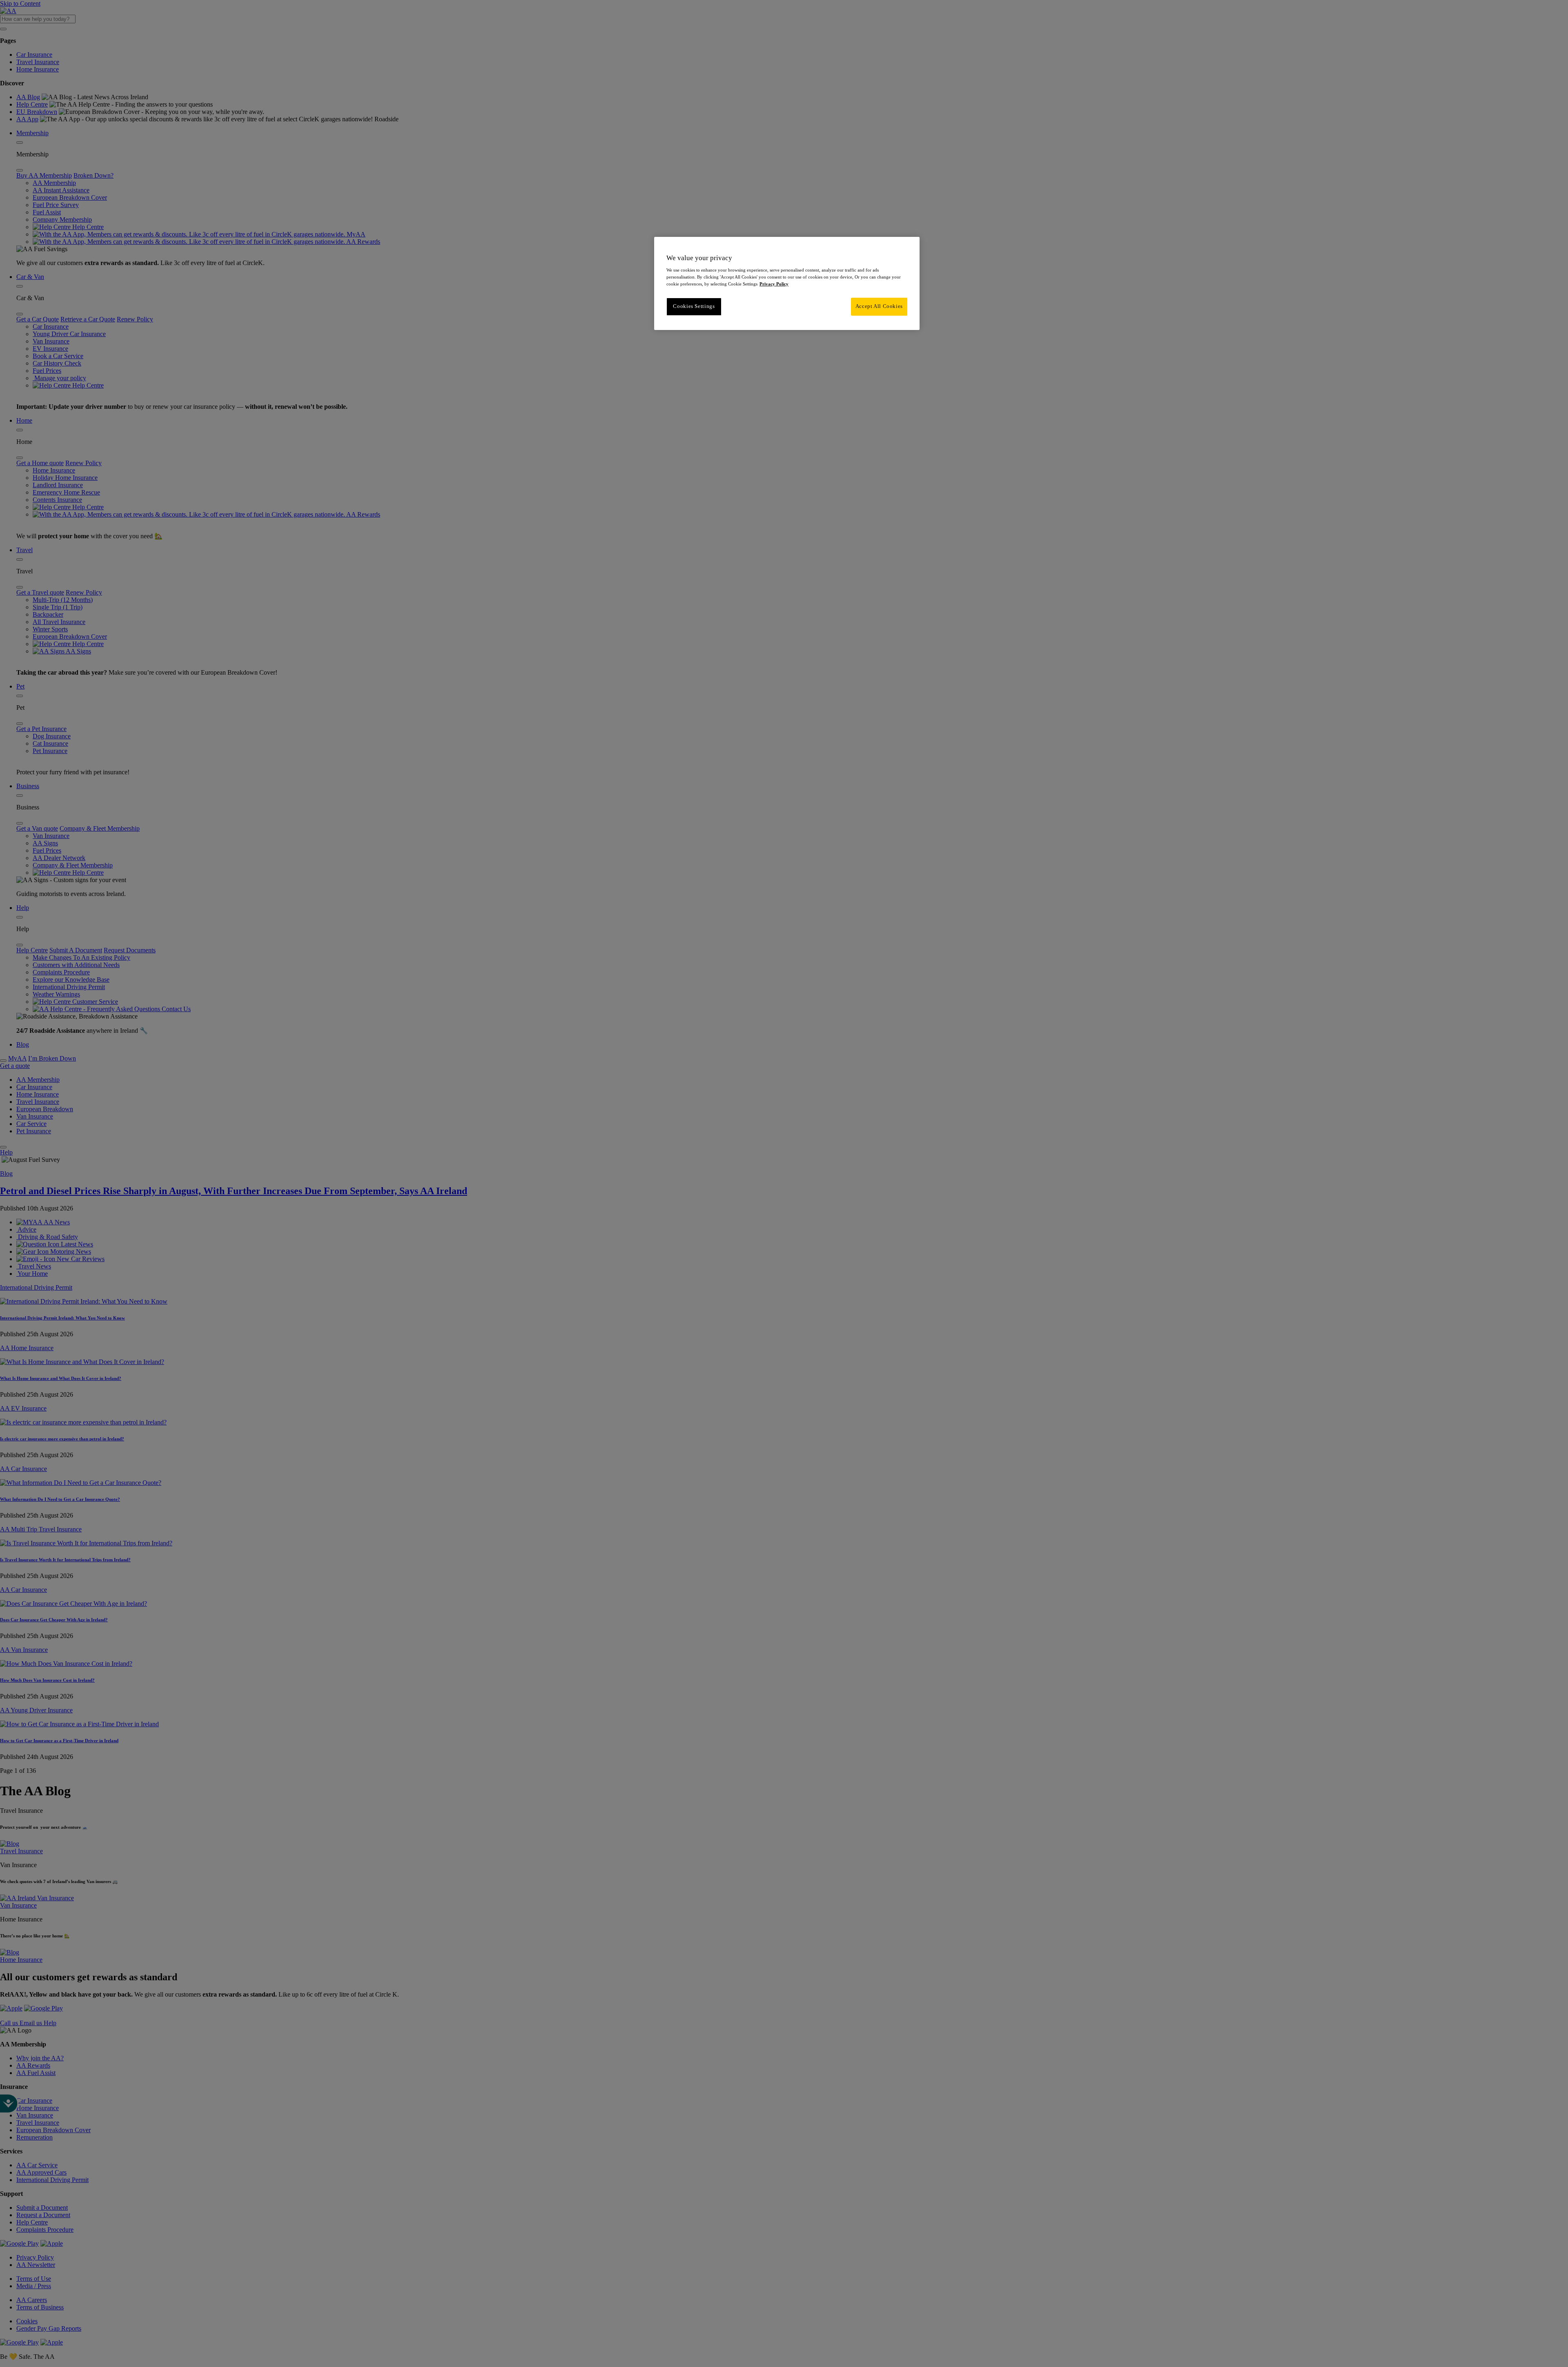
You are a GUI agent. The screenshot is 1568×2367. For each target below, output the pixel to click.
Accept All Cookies (879, 306)
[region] (787, 283)
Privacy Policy (774, 284)
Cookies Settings (694, 306)
